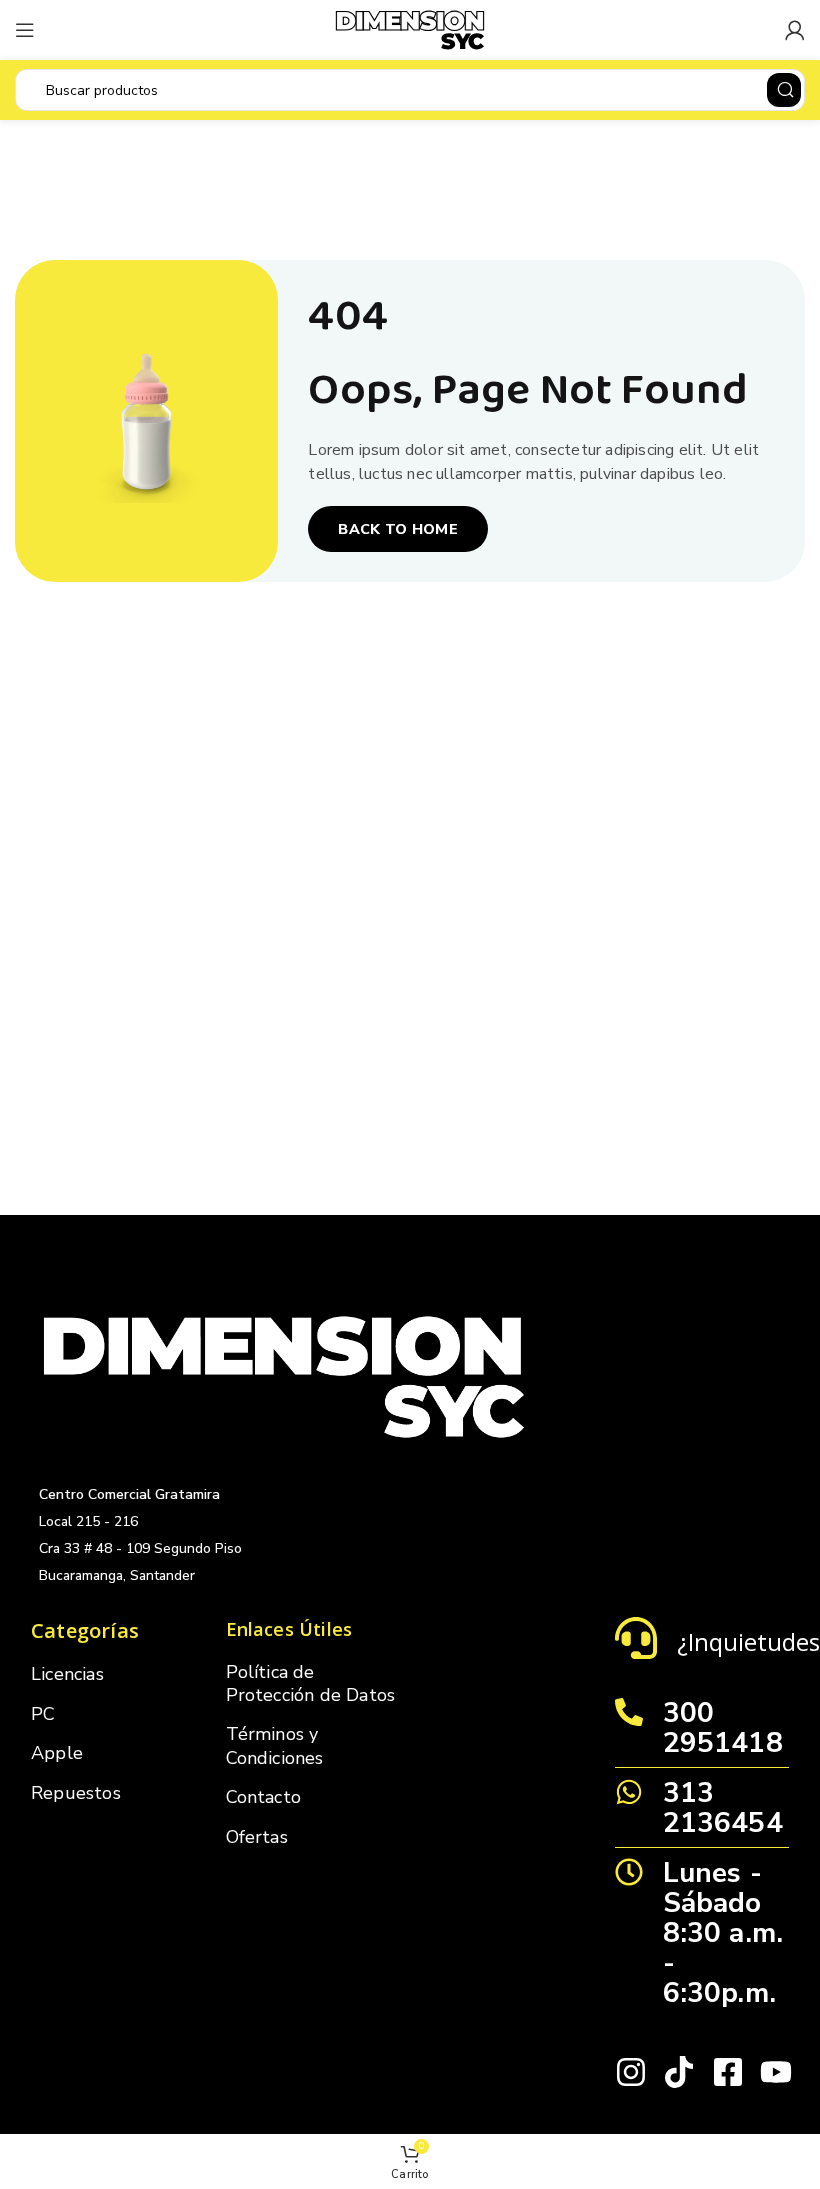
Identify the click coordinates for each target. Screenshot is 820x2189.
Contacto (264, 1797)
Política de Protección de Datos (311, 1683)
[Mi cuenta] (795, 30)
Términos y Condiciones (275, 1745)
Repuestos (76, 1793)
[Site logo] (410, 29)
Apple (57, 1753)
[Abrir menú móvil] (25, 30)
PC (43, 1714)
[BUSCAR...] (784, 90)
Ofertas (257, 1837)
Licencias (67, 1674)
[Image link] (284, 1376)
